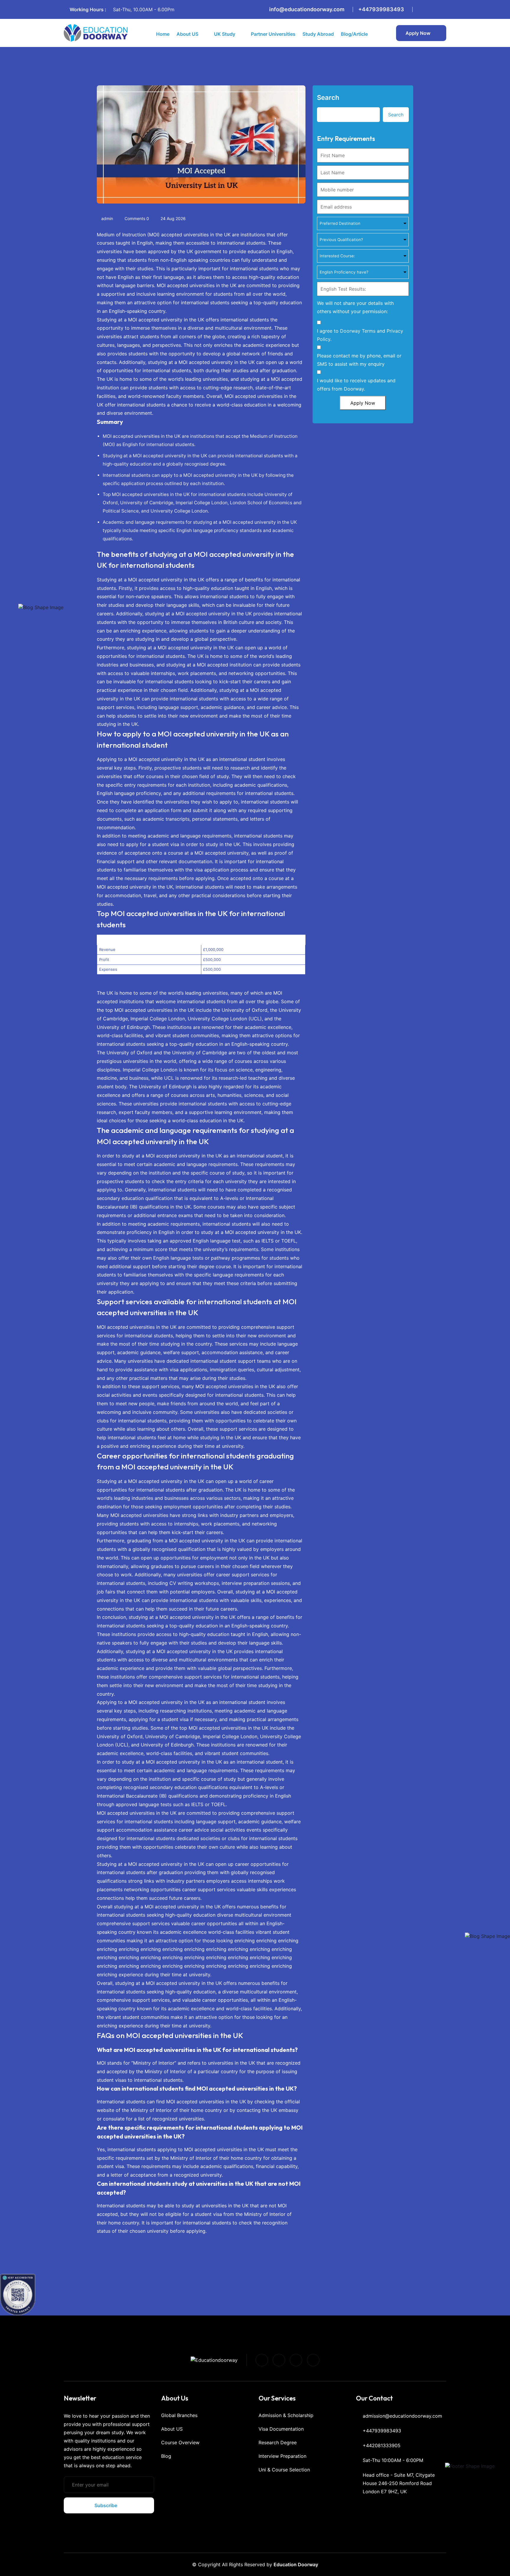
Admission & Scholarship (286, 2415)
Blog (166, 2456)
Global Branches (179, 2415)
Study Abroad (318, 34)
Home (163, 34)
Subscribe (106, 2505)
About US (187, 34)
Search (328, 97)
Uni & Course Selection (284, 2470)
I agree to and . (360, 335)
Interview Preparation (282, 2456)
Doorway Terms (358, 331)
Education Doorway (296, 2564)
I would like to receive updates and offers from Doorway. (356, 385)
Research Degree (278, 2442)
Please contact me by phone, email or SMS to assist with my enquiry (359, 360)
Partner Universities (273, 34)
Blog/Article (354, 34)
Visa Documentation (281, 2429)
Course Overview (180, 2442)
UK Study (225, 34)
